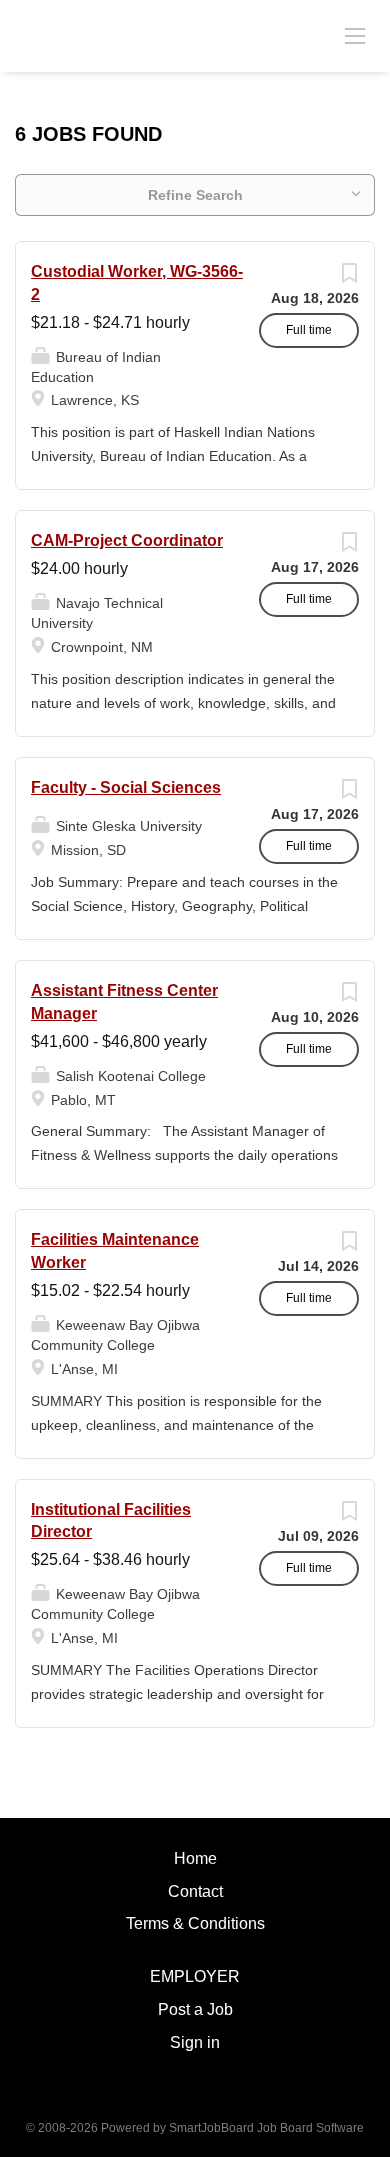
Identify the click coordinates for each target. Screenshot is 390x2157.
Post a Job (195, 2009)
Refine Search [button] (195, 195)
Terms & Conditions (195, 1923)
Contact (195, 1891)
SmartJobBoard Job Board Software (266, 2128)
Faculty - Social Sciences (126, 787)
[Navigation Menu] (355, 35)
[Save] (349, 278)
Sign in (195, 2042)
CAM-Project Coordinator (127, 540)
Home (195, 1858)
